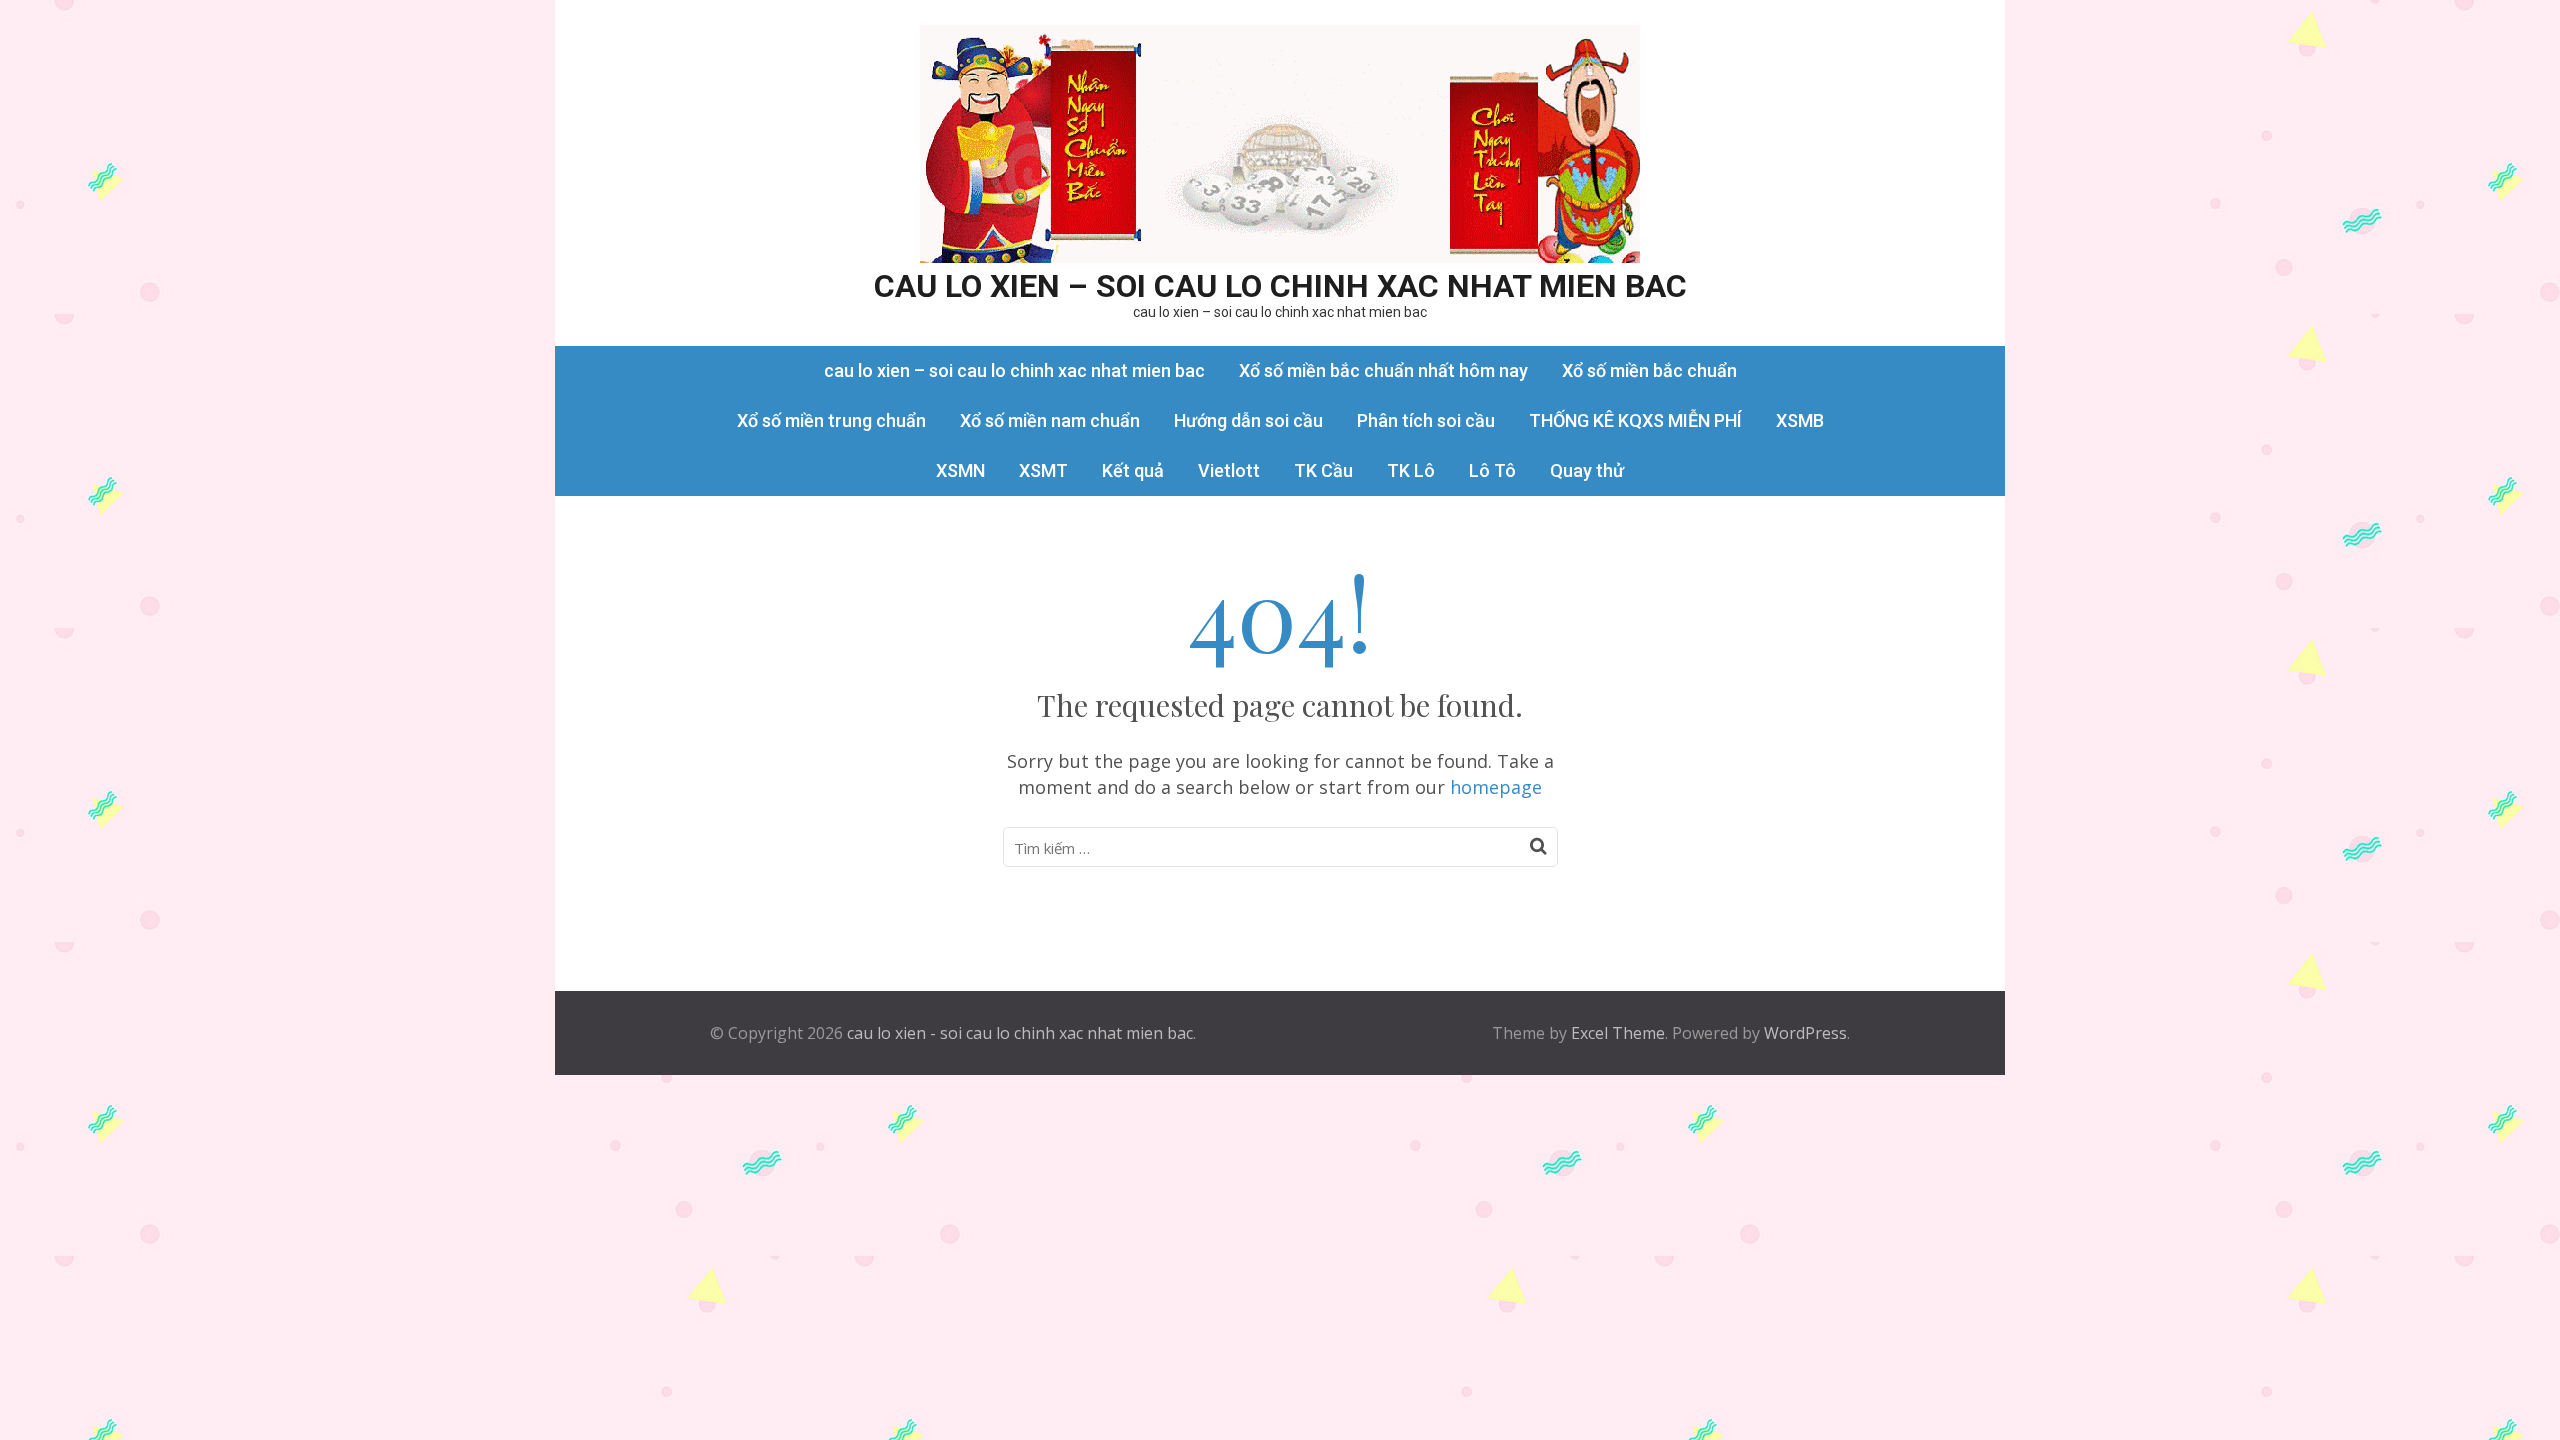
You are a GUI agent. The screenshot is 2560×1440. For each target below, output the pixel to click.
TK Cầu (1323, 470)
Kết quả (1133, 470)
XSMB (1800, 420)
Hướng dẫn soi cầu (1248, 420)
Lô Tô (1492, 470)
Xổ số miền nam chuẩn (1050, 420)
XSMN (960, 470)
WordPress (1805, 1033)
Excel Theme (1618, 1033)
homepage (1496, 787)
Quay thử (1587, 470)
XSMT (1043, 470)
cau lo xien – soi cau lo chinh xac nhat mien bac (1280, 286)
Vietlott (1229, 470)
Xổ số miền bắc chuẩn (1649, 370)
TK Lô (1411, 470)
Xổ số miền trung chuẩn (831, 420)
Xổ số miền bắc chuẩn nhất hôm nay (1383, 370)
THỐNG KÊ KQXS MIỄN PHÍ (1635, 420)
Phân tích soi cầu (1426, 420)
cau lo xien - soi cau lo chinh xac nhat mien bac (1020, 1033)
